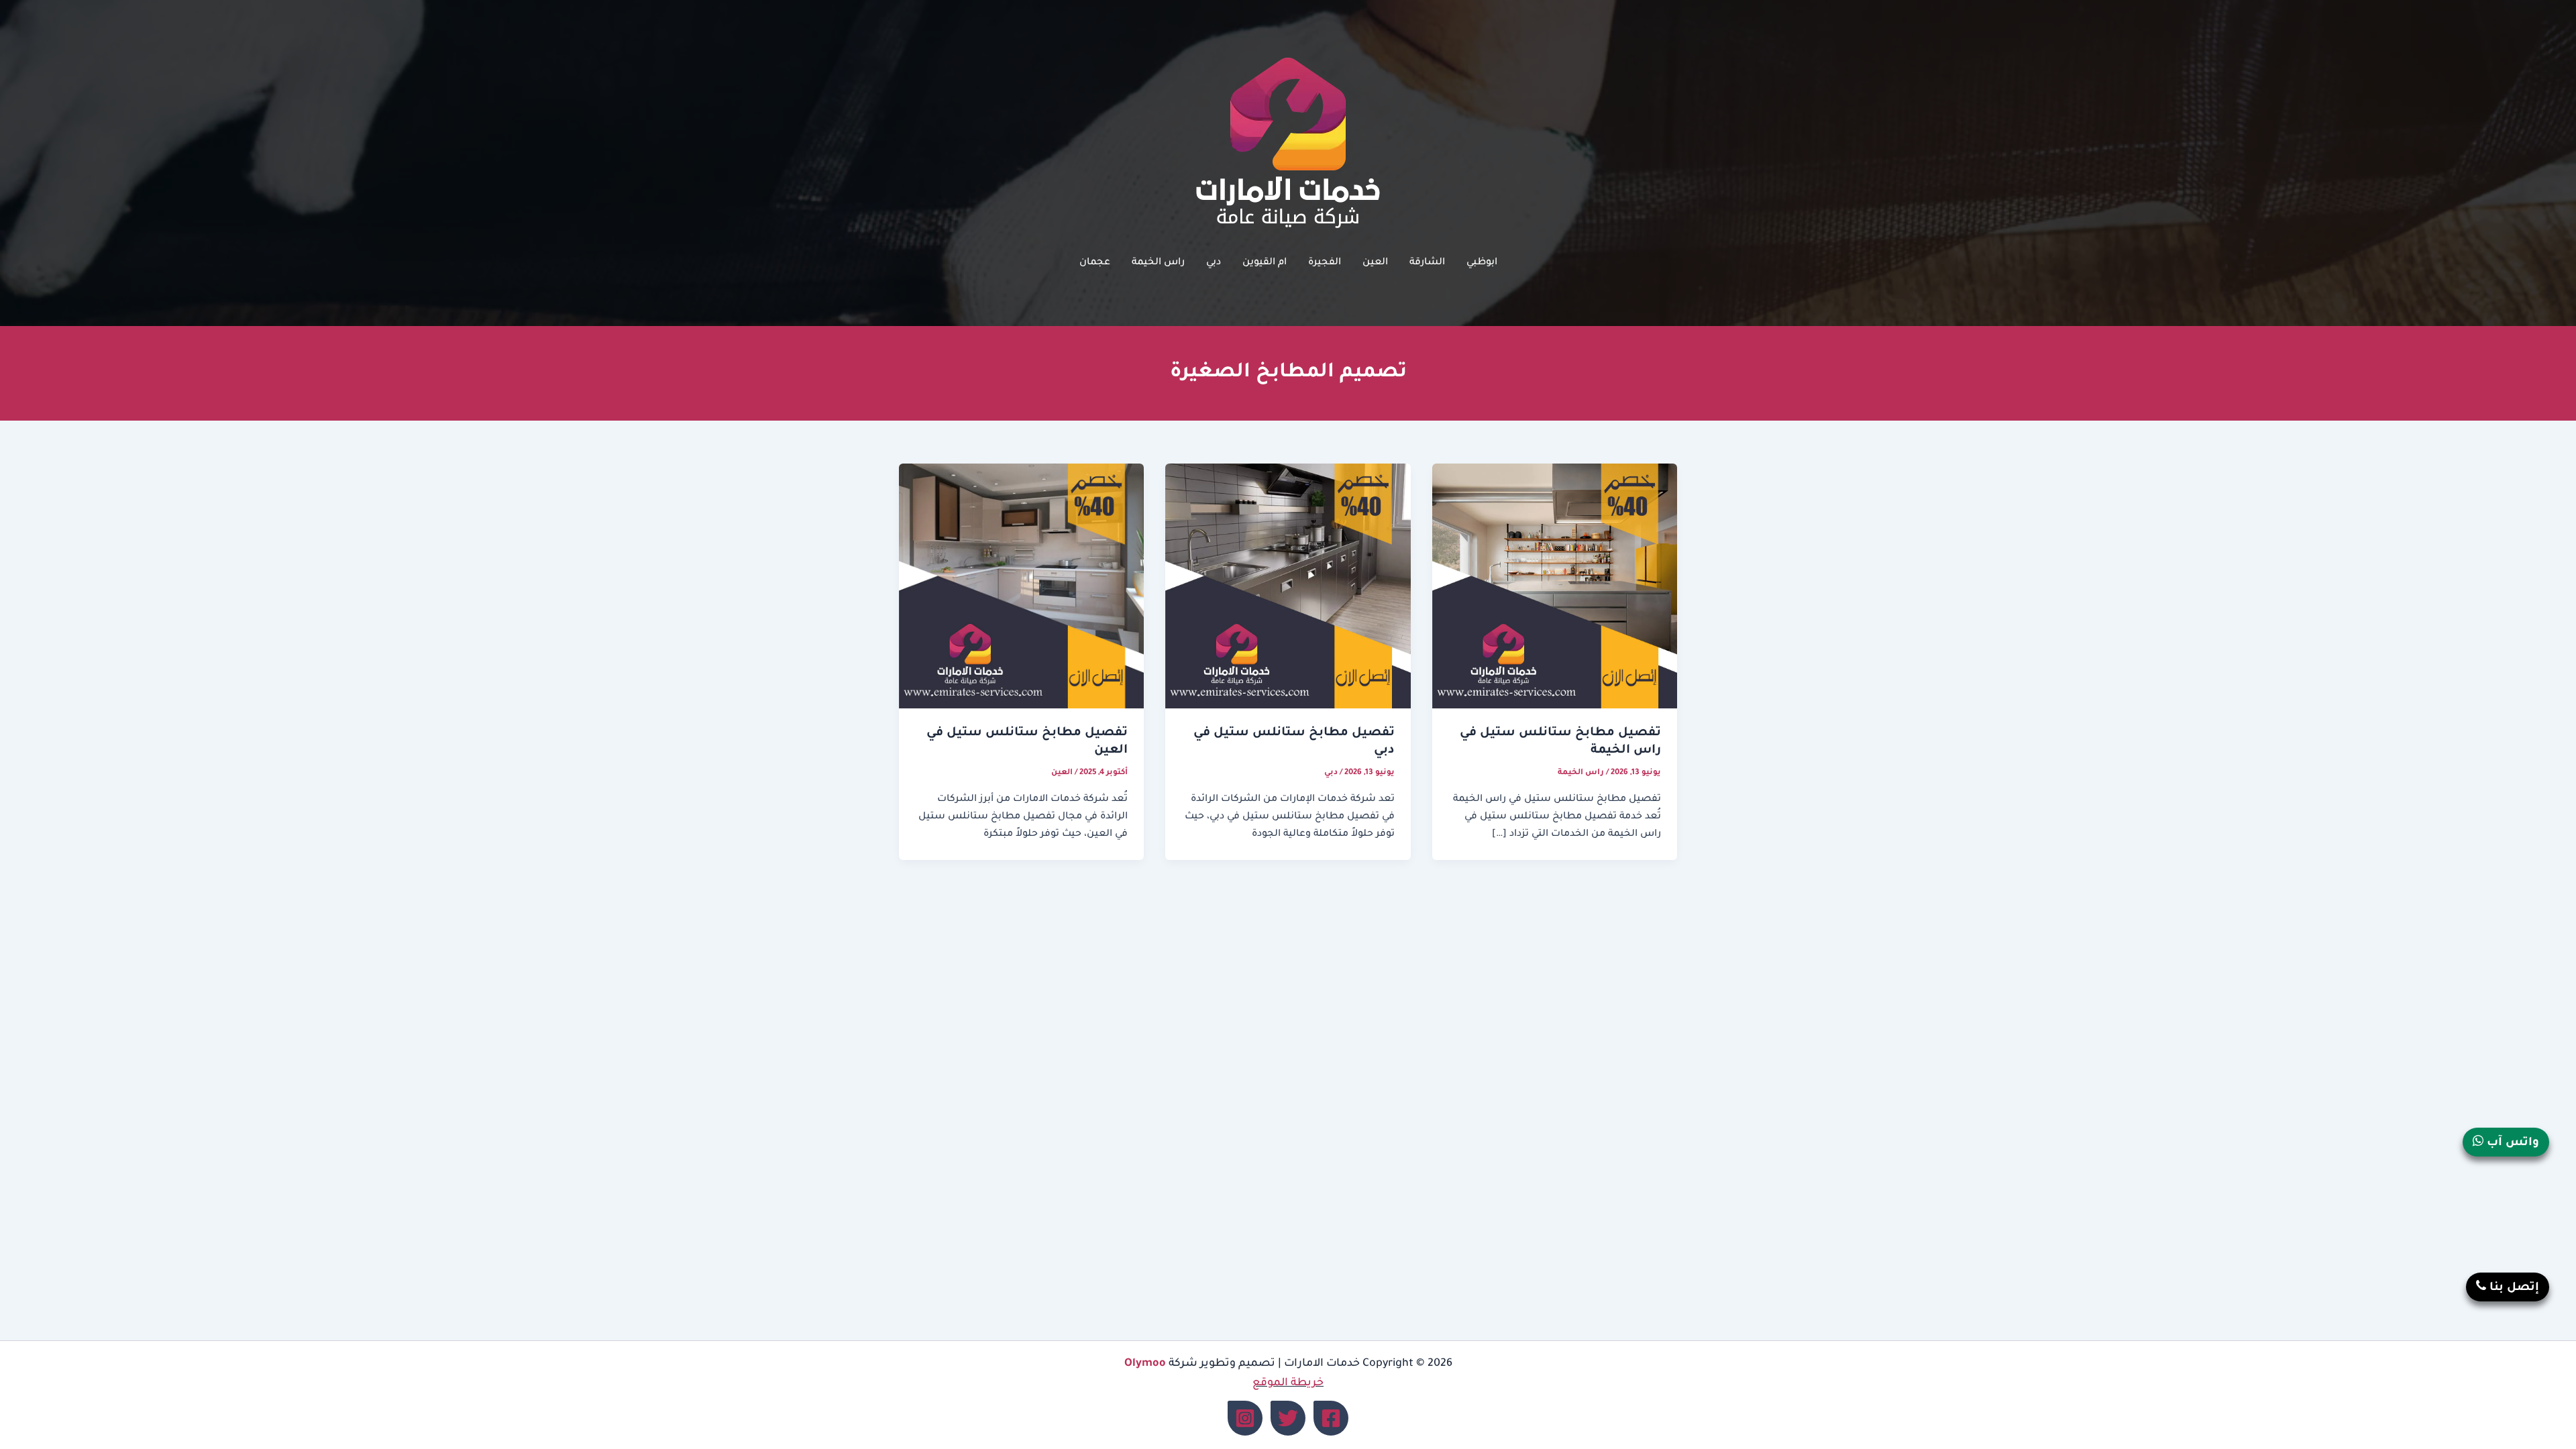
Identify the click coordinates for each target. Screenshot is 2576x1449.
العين (1375, 263)
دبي (1214, 263)
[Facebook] (1331, 1418)
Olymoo (1145, 1364)
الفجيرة (1325, 263)
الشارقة (1427, 263)
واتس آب (2511, 1143)
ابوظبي (1482, 263)
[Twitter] (1288, 1418)
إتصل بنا (2513, 1288)
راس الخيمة (1158, 263)
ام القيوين (1265, 263)
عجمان (1095, 263)
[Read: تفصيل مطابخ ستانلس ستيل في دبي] (1288, 587)
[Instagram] (1245, 1418)
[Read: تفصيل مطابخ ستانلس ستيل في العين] (1021, 587)
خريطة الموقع (1288, 1383)
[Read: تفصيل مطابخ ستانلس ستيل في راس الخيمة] (1555, 587)
